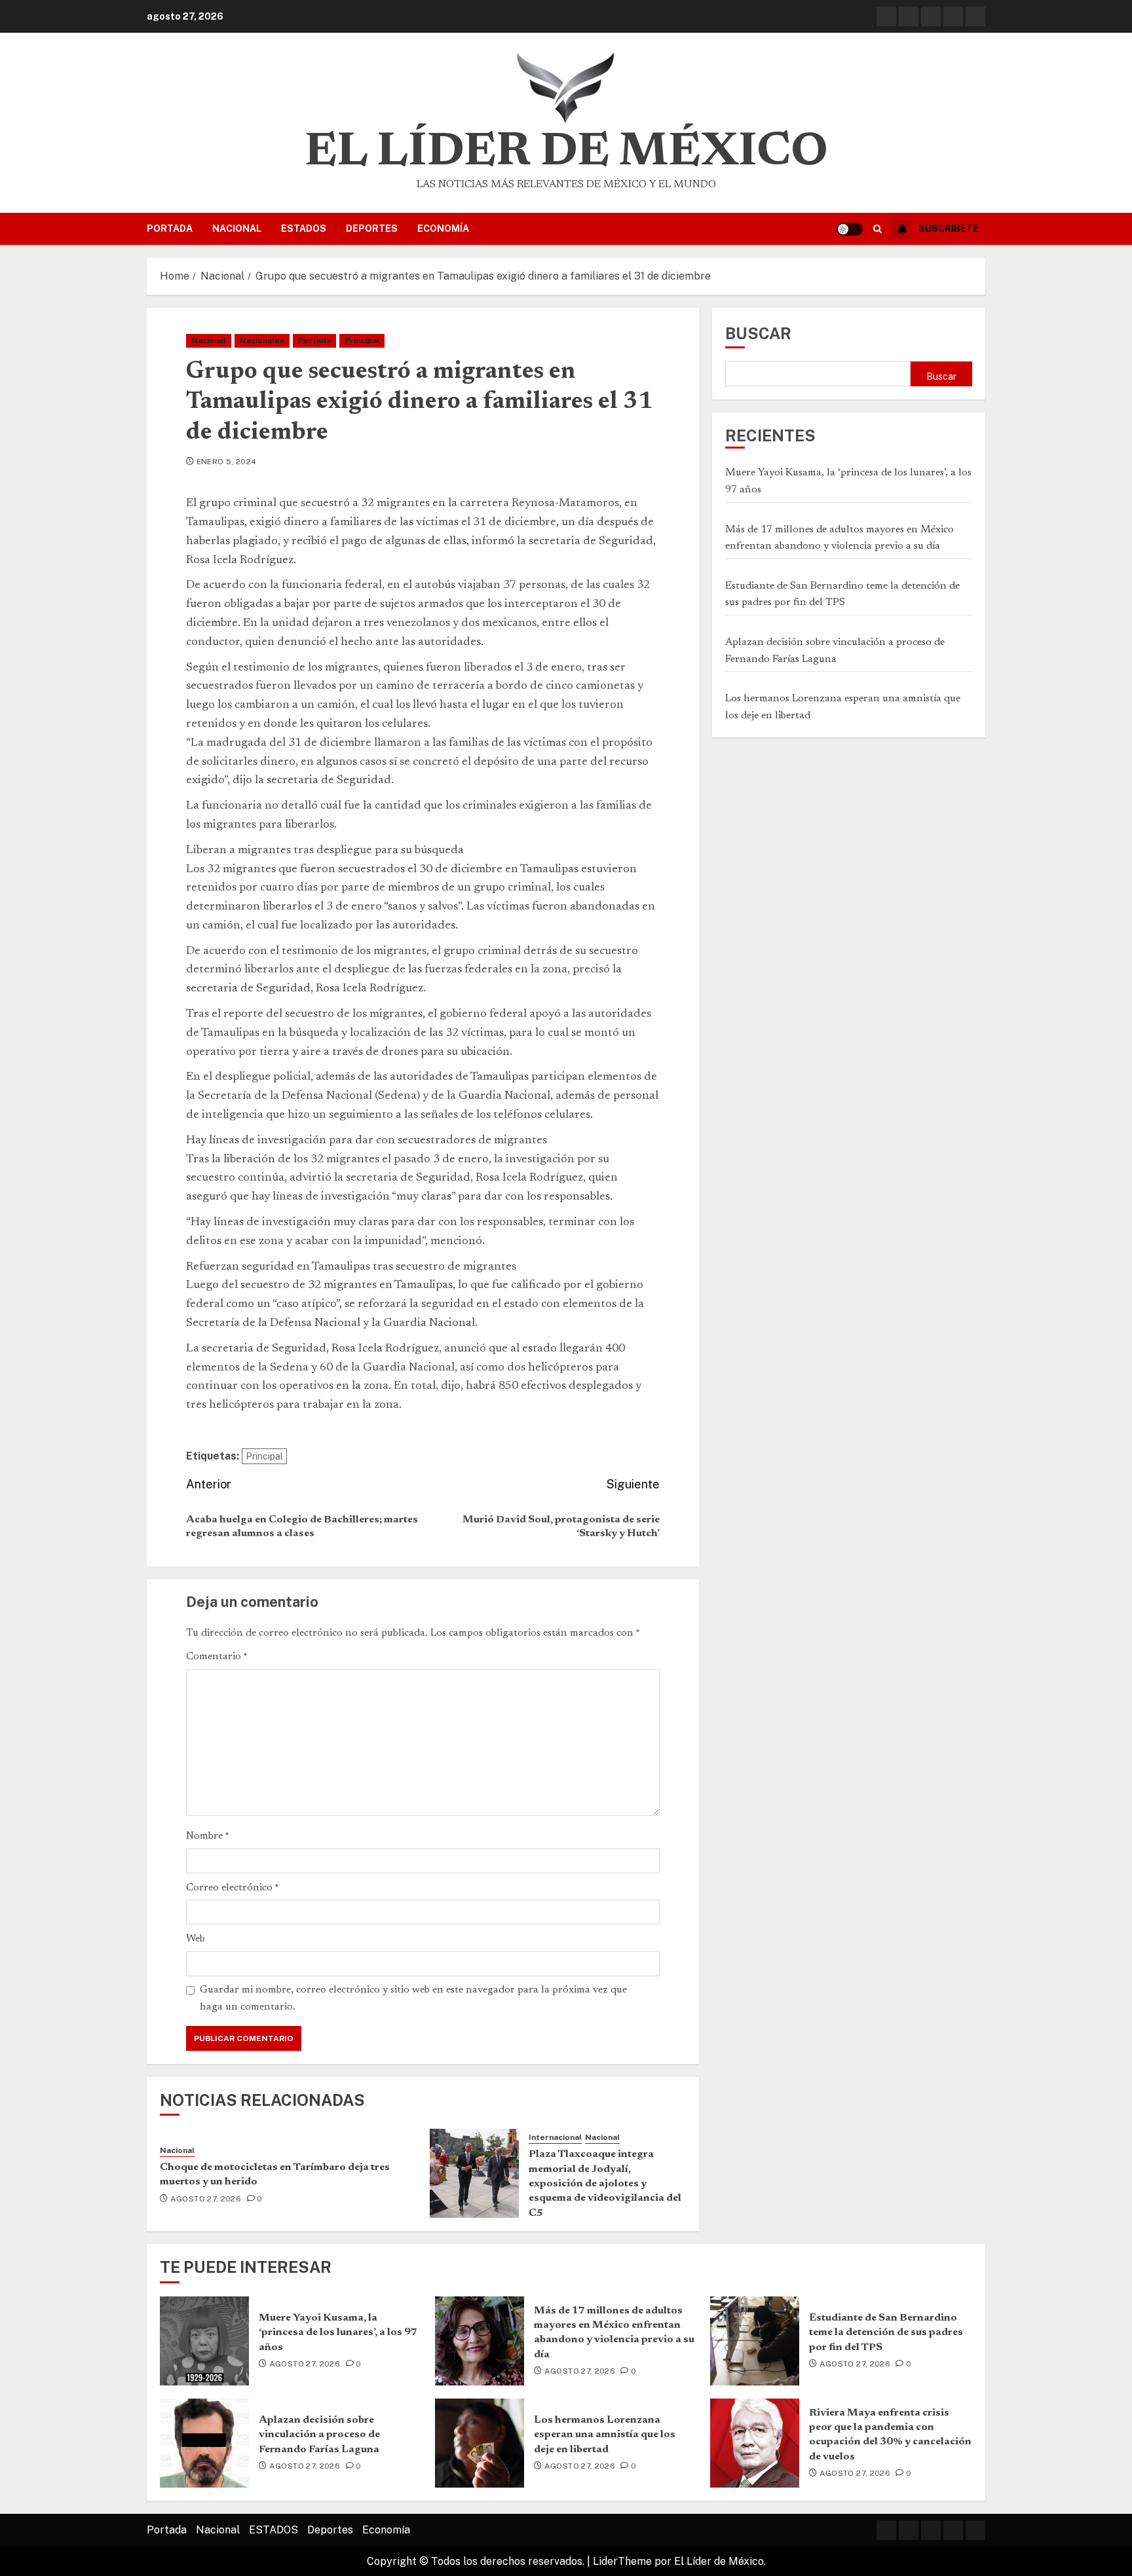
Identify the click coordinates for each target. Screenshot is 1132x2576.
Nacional (237, 229)
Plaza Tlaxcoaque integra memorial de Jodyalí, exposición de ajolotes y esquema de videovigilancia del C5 (605, 2184)
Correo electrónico (233, 1888)
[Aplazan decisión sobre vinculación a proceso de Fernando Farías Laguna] (204, 2443)
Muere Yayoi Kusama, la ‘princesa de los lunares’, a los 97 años (338, 2333)
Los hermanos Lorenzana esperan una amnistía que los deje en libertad (605, 2435)
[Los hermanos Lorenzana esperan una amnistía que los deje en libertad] (480, 2443)
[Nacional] (909, 16)
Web (196, 1939)
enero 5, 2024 (227, 462)
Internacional (555, 2137)
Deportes (372, 229)
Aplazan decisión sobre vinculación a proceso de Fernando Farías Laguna (319, 2435)
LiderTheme (622, 2561)
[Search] (877, 229)
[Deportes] (953, 16)
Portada (170, 229)
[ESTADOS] (931, 16)
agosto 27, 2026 (206, 2199)
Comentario (217, 1657)
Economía (443, 229)
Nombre (208, 1836)
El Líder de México (566, 153)
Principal (362, 340)
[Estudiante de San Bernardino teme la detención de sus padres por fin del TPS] (755, 2341)
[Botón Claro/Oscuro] (850, 229)
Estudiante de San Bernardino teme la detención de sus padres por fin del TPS (886, 2333)
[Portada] (886, 16)
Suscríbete (949, 229)
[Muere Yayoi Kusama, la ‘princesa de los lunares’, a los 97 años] (204, 2341)
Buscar (758, 333)
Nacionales (262, 340)
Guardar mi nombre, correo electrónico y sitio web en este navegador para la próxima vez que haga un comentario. (413, 1998)
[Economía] (975, 16)
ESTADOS (304, 229)
